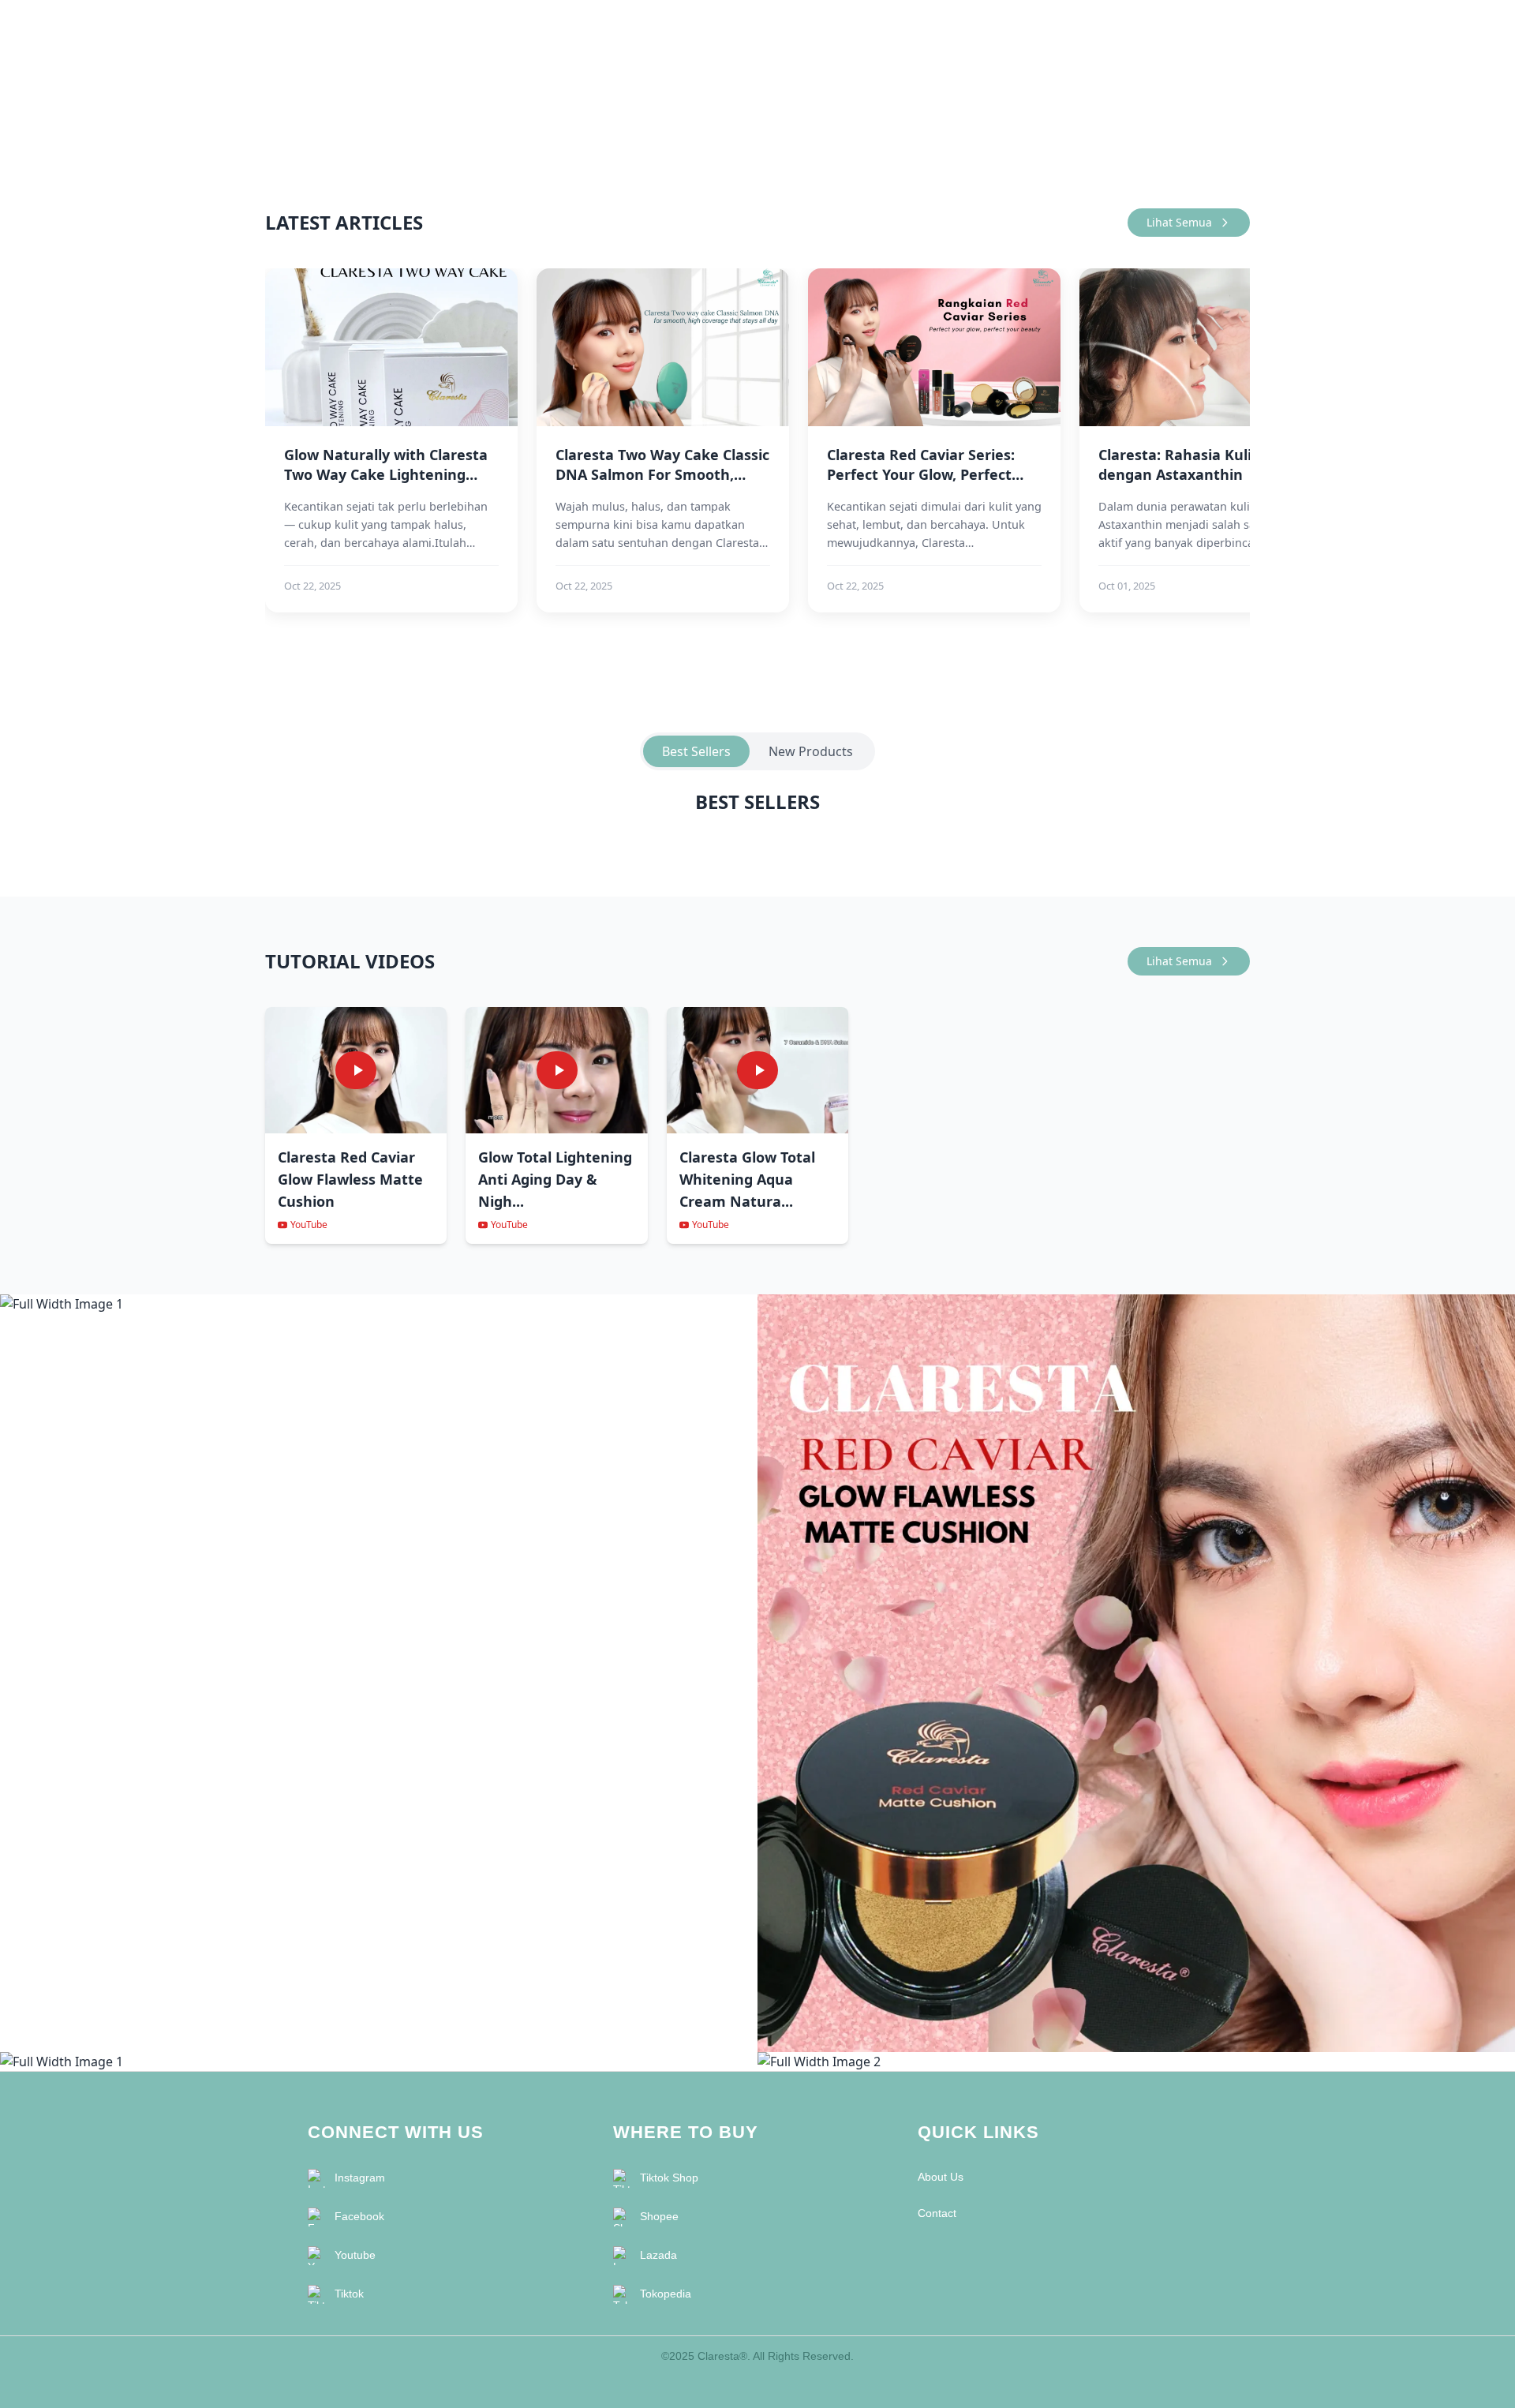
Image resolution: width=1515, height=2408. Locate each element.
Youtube (355, 2255)
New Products (811, 751)
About (1175, 26)
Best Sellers (696, 751)
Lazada (658, 2255)
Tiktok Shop (669, 2178)
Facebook (359, 2216)
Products (1059, 26)
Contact (1230, 26)
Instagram (360, 2178)
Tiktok (349, 2294)
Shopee (659, 2216)
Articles (1120, 26)
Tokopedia (666, 2294)
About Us (941, 2177)
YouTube (309, 1225)
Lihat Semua (1179, 222)
